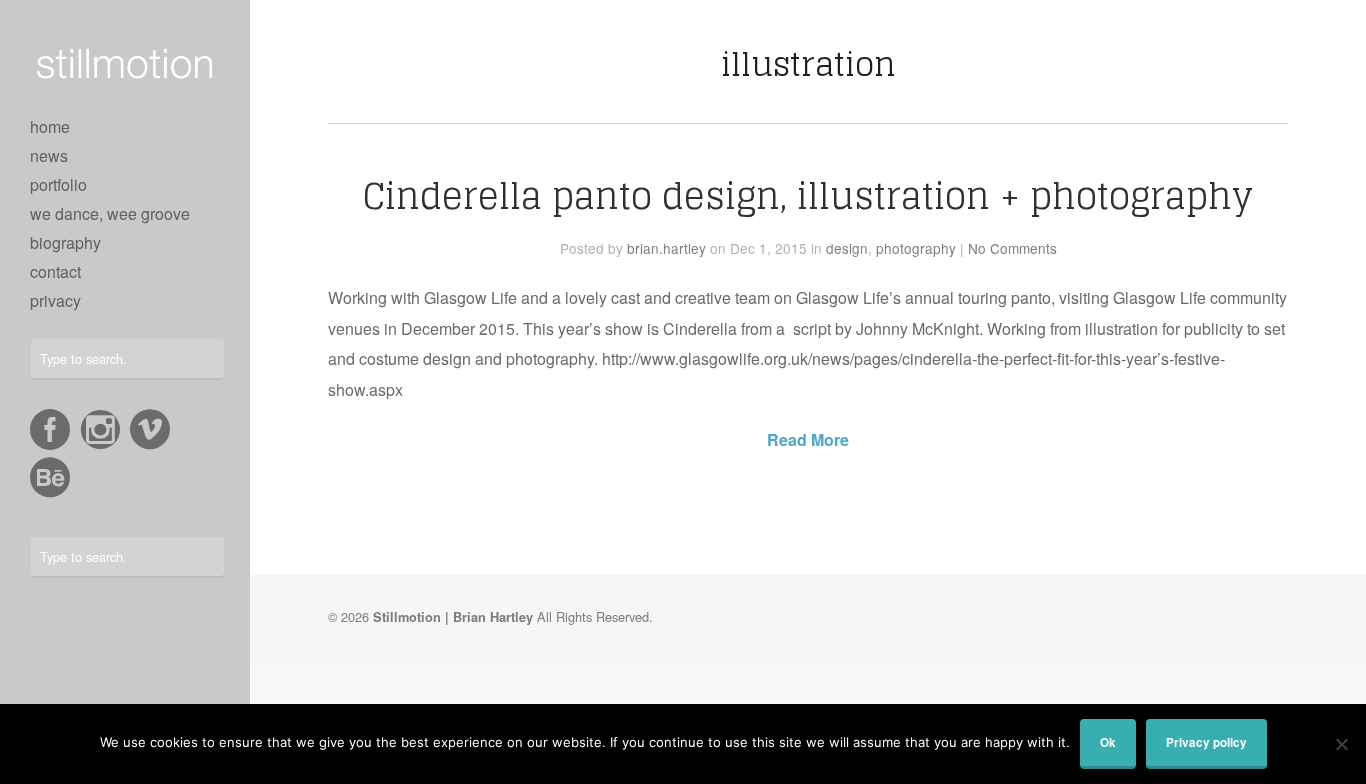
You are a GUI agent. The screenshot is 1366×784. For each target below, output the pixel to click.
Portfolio (58, 184)
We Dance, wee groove (110, 213)
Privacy (55, 300)
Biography (65, 242)
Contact (55, 271)
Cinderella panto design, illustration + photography (808, 196)
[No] (1341, 744)
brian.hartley (666, 248)
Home (50, 126)
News (49, 155)
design (847, 248)
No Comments (1012, 248)
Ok (1108, 742)
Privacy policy (1206, 742)
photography (916, 248)
